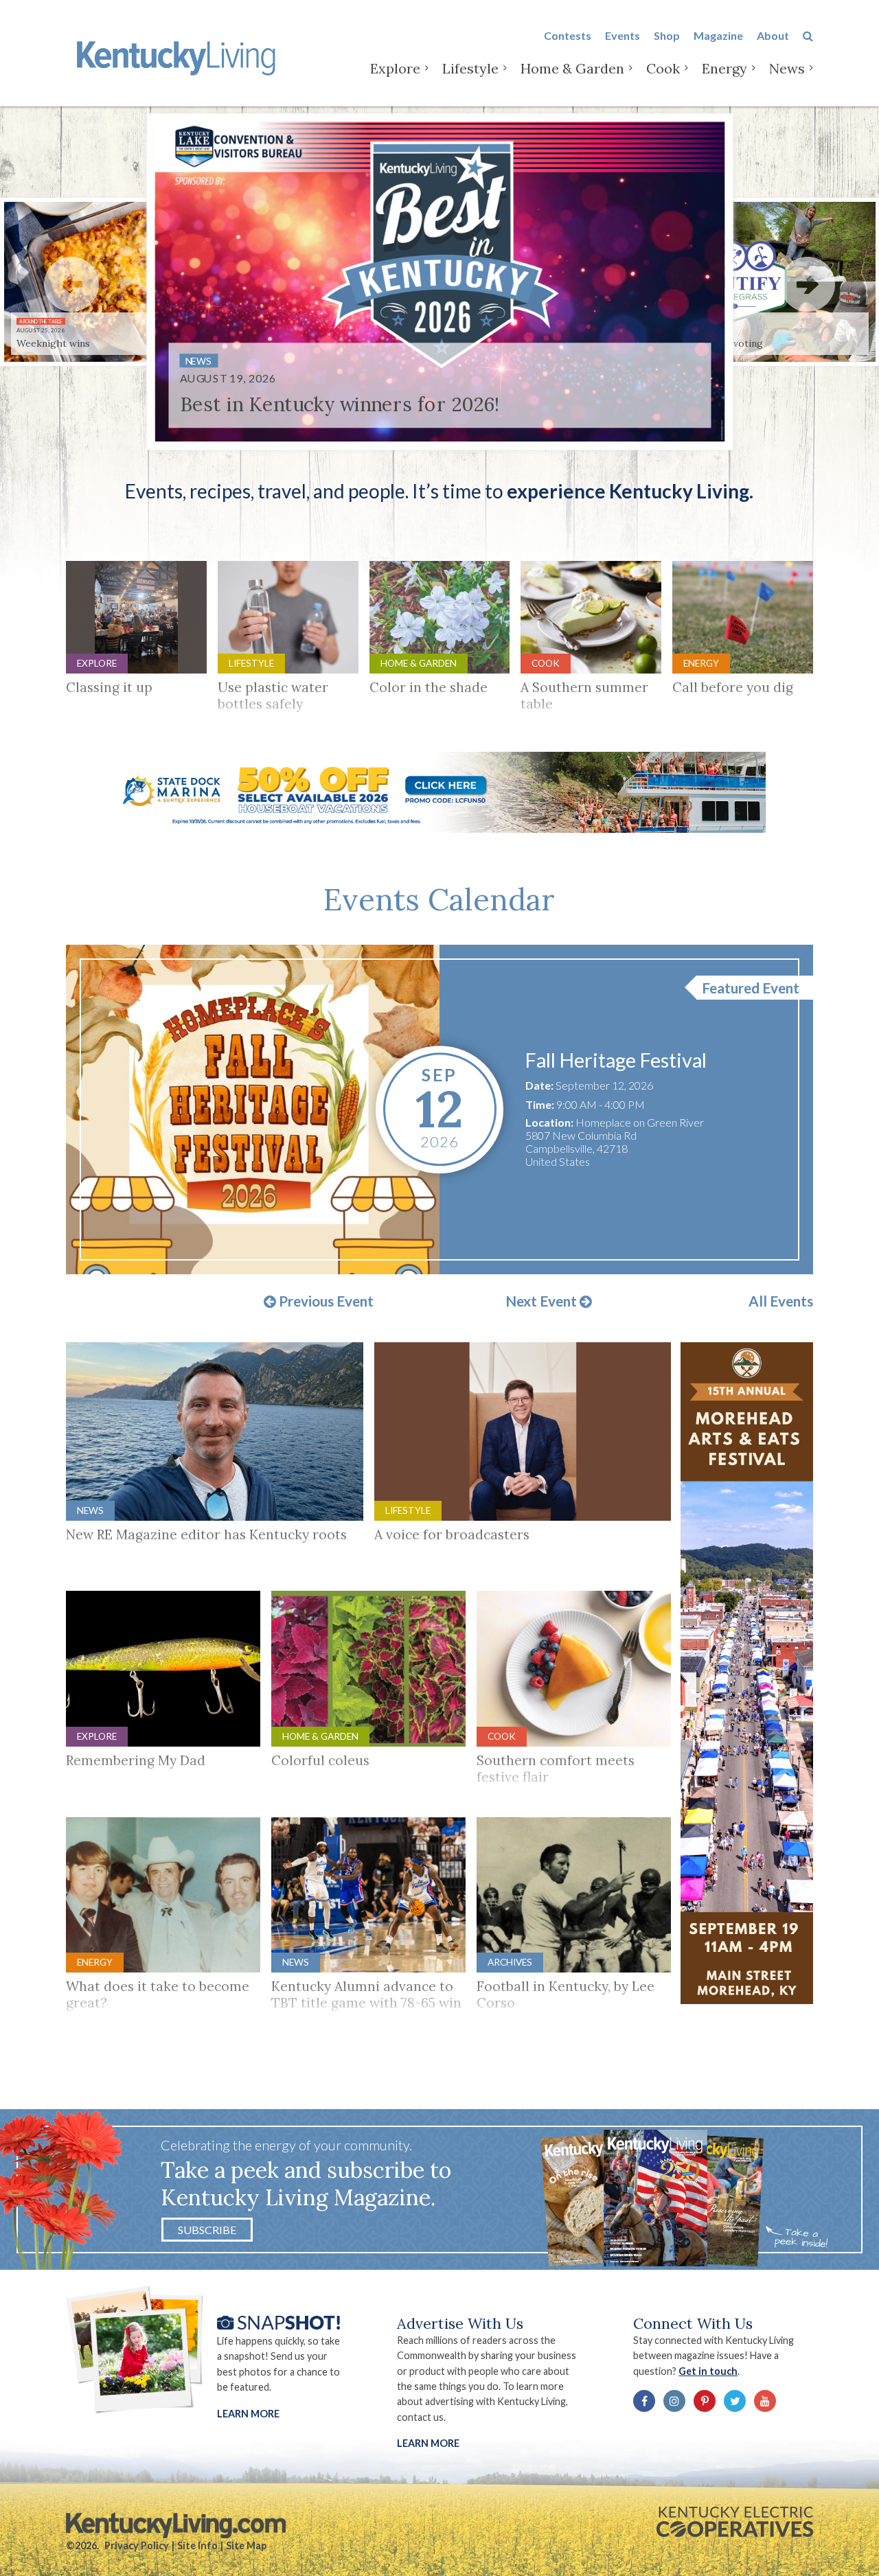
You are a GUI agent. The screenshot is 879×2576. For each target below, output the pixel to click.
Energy (724, 68)
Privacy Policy (137, 2545)
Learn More (248, 2414)
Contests (568, 35)
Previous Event (325, 1302)
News (787, 68)
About (773, 35)
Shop (667, 35)
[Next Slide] (808, 284)
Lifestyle (470, 68)
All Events (781, 1301)
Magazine (718, 35)
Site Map (246, 2545)
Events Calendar (439, 899)
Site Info (197, 2545)
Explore (395, 68)
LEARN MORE (428, 2443)
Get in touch (708, 2371)
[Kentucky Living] (179, 56)
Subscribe (207, 2230)
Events (623, 35)
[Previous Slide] (71, 284)
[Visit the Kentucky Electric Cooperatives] (735, 2522)
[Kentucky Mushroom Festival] (253, 1109)
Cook (663, 68)
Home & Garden (572, 68)
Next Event (543, 1302)
